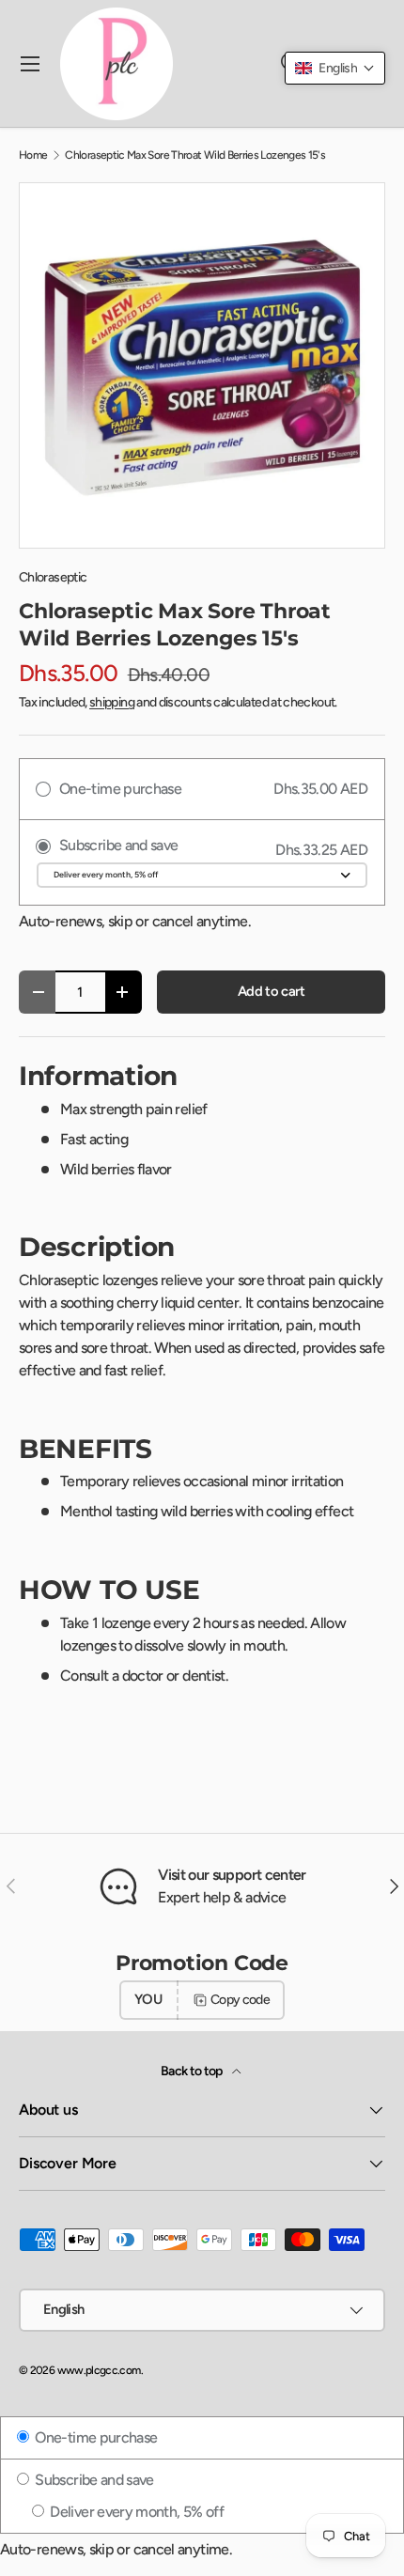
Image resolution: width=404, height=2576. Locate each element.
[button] (335, 68)
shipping (112, 702)
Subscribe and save (93, 2480)
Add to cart (271, 991)
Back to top (193, 2071)
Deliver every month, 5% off (135, 2512)
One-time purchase (94, 2437)
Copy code (240, 2000)
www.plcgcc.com (99, 2370)
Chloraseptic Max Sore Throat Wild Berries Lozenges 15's (195, 155)
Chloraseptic (53, 577)
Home (33, 155)
